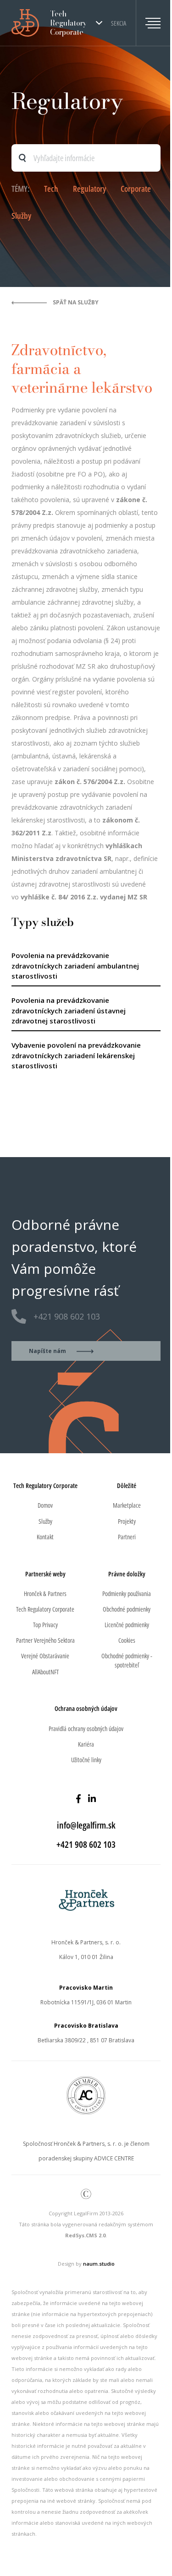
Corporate (136, 189)
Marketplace (127, 1505)
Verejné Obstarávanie (45, 1656)
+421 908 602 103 (67, 1316)
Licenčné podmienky (127, 1625)
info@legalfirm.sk (86, 1825)
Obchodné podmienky (127, 1609)
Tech (51, 189)
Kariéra (86, 1744)
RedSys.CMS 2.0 (85, 2235)
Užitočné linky (86, 1760)
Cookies (127, 1640)
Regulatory (89, 189)
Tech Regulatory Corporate (45, 1609)
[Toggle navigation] (148, 23)
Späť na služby (76, 302)
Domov (45, 1505)
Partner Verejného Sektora (45, 1640)
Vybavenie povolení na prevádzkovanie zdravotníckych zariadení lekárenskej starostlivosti (76, 1055)
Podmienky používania (127, 1594)
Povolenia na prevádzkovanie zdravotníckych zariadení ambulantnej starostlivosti (75, 966)
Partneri (127, 1537)
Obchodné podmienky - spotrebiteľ (127, 1660)
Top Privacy (45, 1625)
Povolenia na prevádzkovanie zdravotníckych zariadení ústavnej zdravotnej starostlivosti (69, 1010)
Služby (21, 216)
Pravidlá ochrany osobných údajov (86, 1729)
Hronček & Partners (45, 1594)
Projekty (127, 1521)
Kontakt (45, 1537)
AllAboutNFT (45, 1672)
